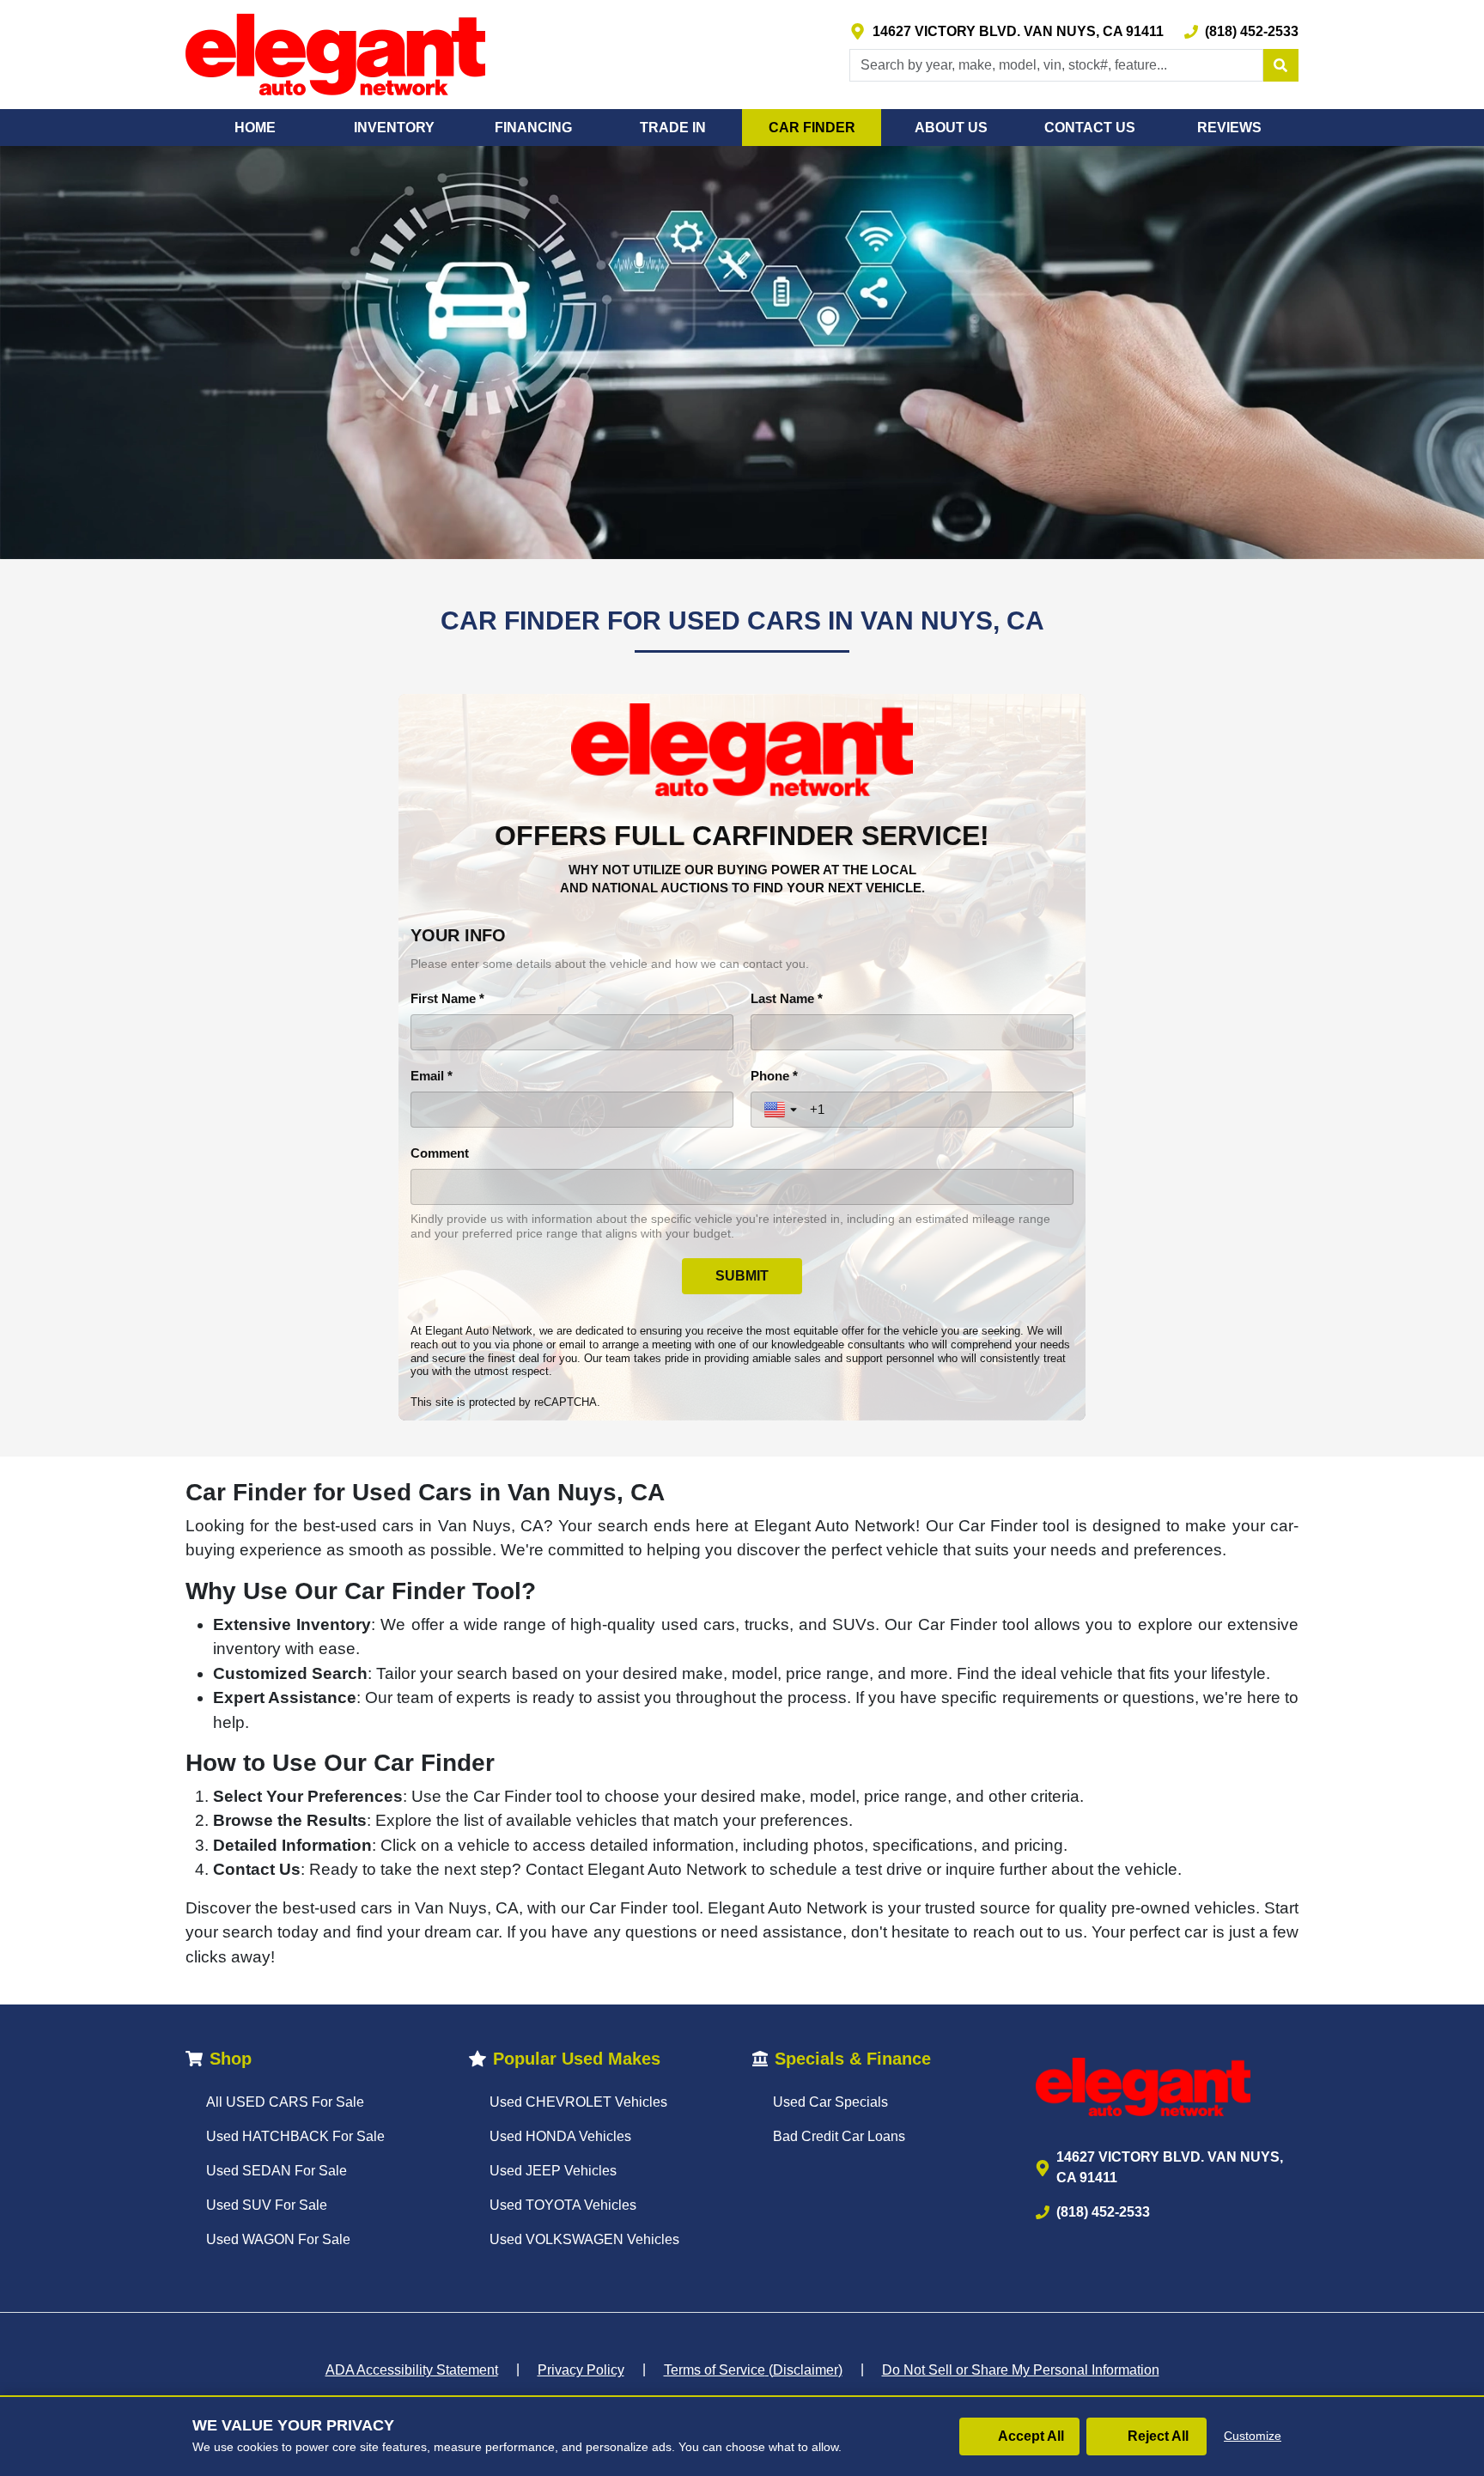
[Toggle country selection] (782, 1110)
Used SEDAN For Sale (277, 2171)
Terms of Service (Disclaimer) (753, 2370)
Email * (432, 1076)
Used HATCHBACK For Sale (295, 2136)
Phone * (774, 1076)
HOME (255, 128)
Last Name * (787, 998)
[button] (1280, 65)
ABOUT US (951, 128)
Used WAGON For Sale (278, 2239)
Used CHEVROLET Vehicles (578, 2102)
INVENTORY (394, 128)
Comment (440, 1153)
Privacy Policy (581, 2370)
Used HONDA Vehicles (560, 2136)
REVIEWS (1229, 128)
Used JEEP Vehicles (553, 2171)
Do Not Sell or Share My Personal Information (1021, 2370)
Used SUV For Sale (267, 2205)
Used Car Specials (830, 2102)
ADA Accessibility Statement (412, 2370)
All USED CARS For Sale (285, 2102)
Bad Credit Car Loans (839, 2136)
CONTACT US (1090, 128)
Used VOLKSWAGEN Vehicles (584, 2239)
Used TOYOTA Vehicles (563, 2205)
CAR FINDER (812, 128)
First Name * (447, 998)
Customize (1253, 2436)
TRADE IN (673, 128)
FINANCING (533, 128)
